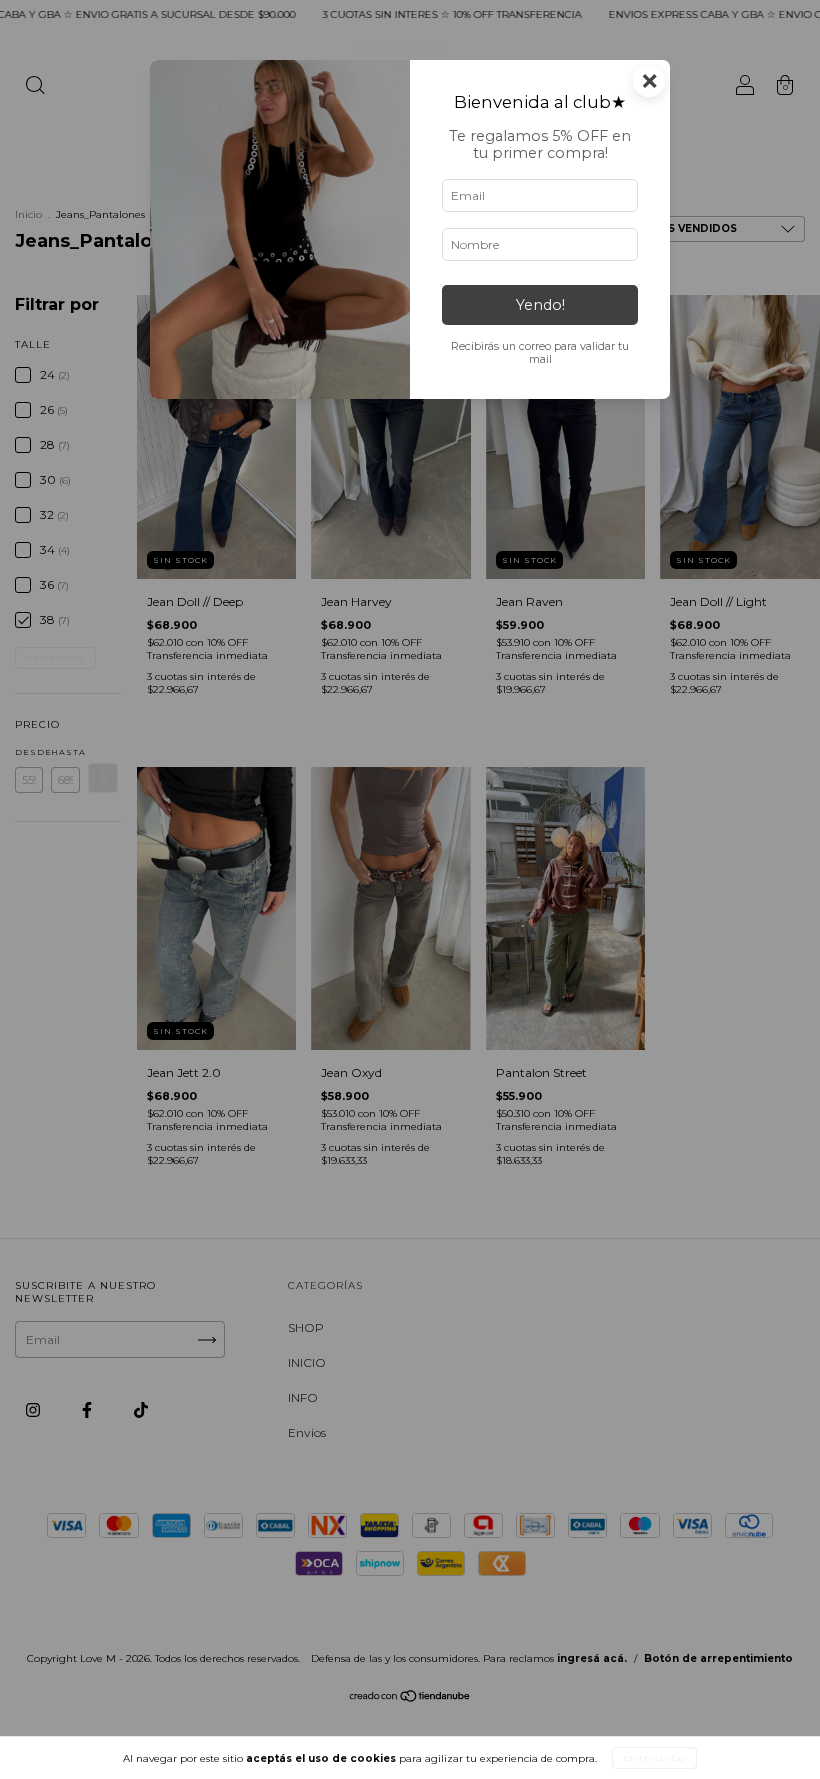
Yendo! (540, 305)
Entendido (654, 1758)
